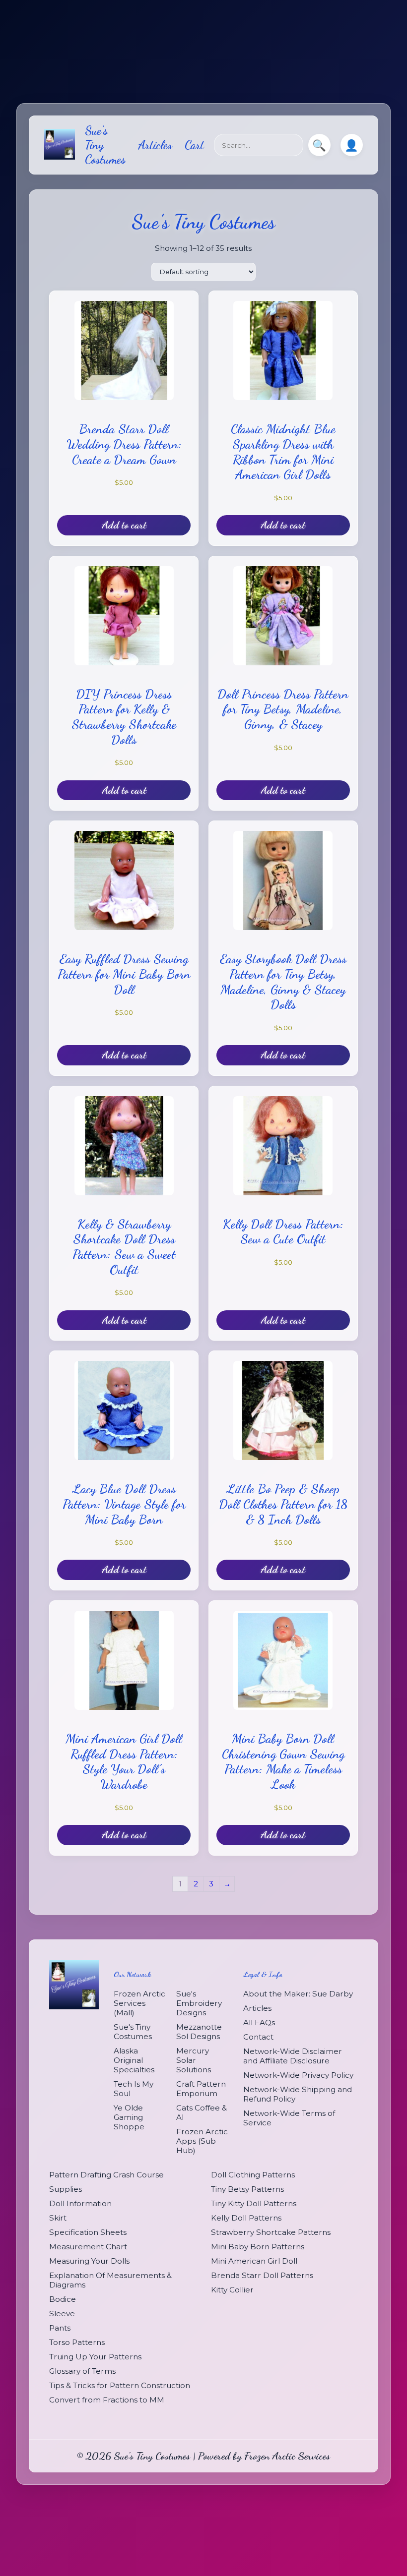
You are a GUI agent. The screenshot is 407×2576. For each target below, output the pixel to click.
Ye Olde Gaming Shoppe (129, 2117)
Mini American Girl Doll (254, 2261)
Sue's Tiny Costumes (133, 2032)
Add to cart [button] (124, 525)
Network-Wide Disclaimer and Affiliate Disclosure (293, 2056)
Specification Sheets (88, 2232)
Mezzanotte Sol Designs (199, 2032)
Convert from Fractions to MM (107, 2400)
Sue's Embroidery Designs (199, 2003)
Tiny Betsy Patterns (247, 2189)
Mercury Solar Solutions (194, 2060)
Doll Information (80, 2203)
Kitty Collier (232, 2290)
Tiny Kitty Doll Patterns (254, 2203)
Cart (194, 145)
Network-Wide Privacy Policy (298, 2075)
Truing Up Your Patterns (95, 2357)
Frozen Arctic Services (287, 2456)
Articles (155, 145)
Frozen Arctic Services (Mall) (139, 2003)
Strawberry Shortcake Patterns (271, 2232)
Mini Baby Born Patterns (258, 2247)
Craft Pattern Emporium (201, 2089)
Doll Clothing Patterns (253, 2175)
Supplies (66, 2189)
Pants (60, 2328)
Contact (258, 2037)
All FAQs (259, 2022)
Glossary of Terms (82, 2371)
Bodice (63, 2299)
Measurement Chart (88, 2247)
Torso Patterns (77, 2342)
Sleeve (62, 2313)
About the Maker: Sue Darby (298, 1994)
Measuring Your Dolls (89, 2261)
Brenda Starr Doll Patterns (262, 2275)
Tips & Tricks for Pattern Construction (120, 2385)
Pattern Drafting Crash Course (106, 2175)
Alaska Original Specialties (134, 2060)
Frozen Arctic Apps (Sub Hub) (202, 2141)
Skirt (58, 2218)
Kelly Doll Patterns (246, 2218)
